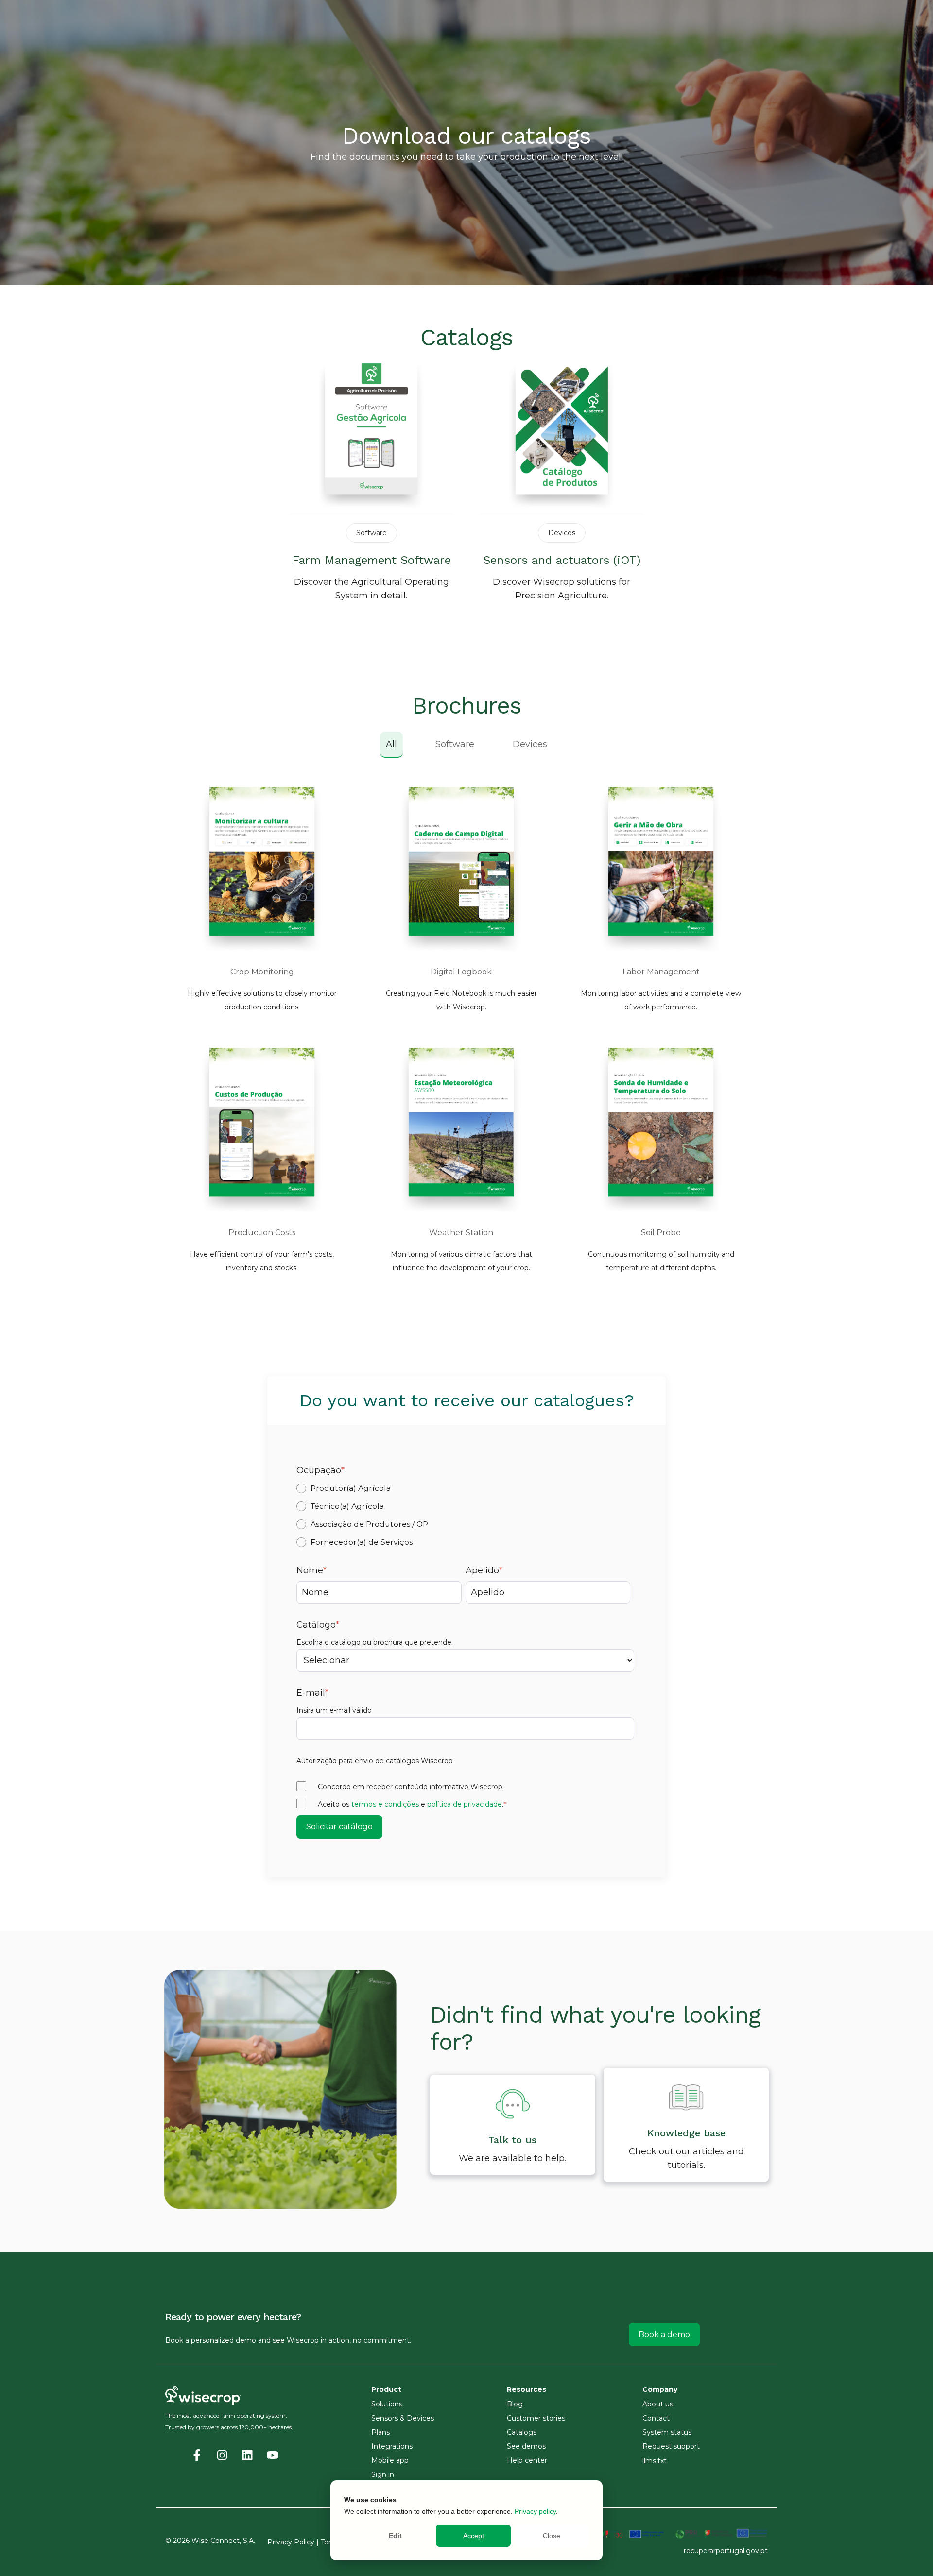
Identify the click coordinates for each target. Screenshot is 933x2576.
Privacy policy (535, 2511)
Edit (395, 2536)
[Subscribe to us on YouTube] (273, 2455)
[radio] (465, 1488)
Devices (530, 744)
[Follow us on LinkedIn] (247, 2455)
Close (552, 2536)
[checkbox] (465, 1515)
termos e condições (385, 1804)
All (391, 744)
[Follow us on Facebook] (197, 2455)
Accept (474, 2536)
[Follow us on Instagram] (222, 2455)
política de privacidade (465, 1804)
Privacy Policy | (294, 2542)
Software (455, 744)
